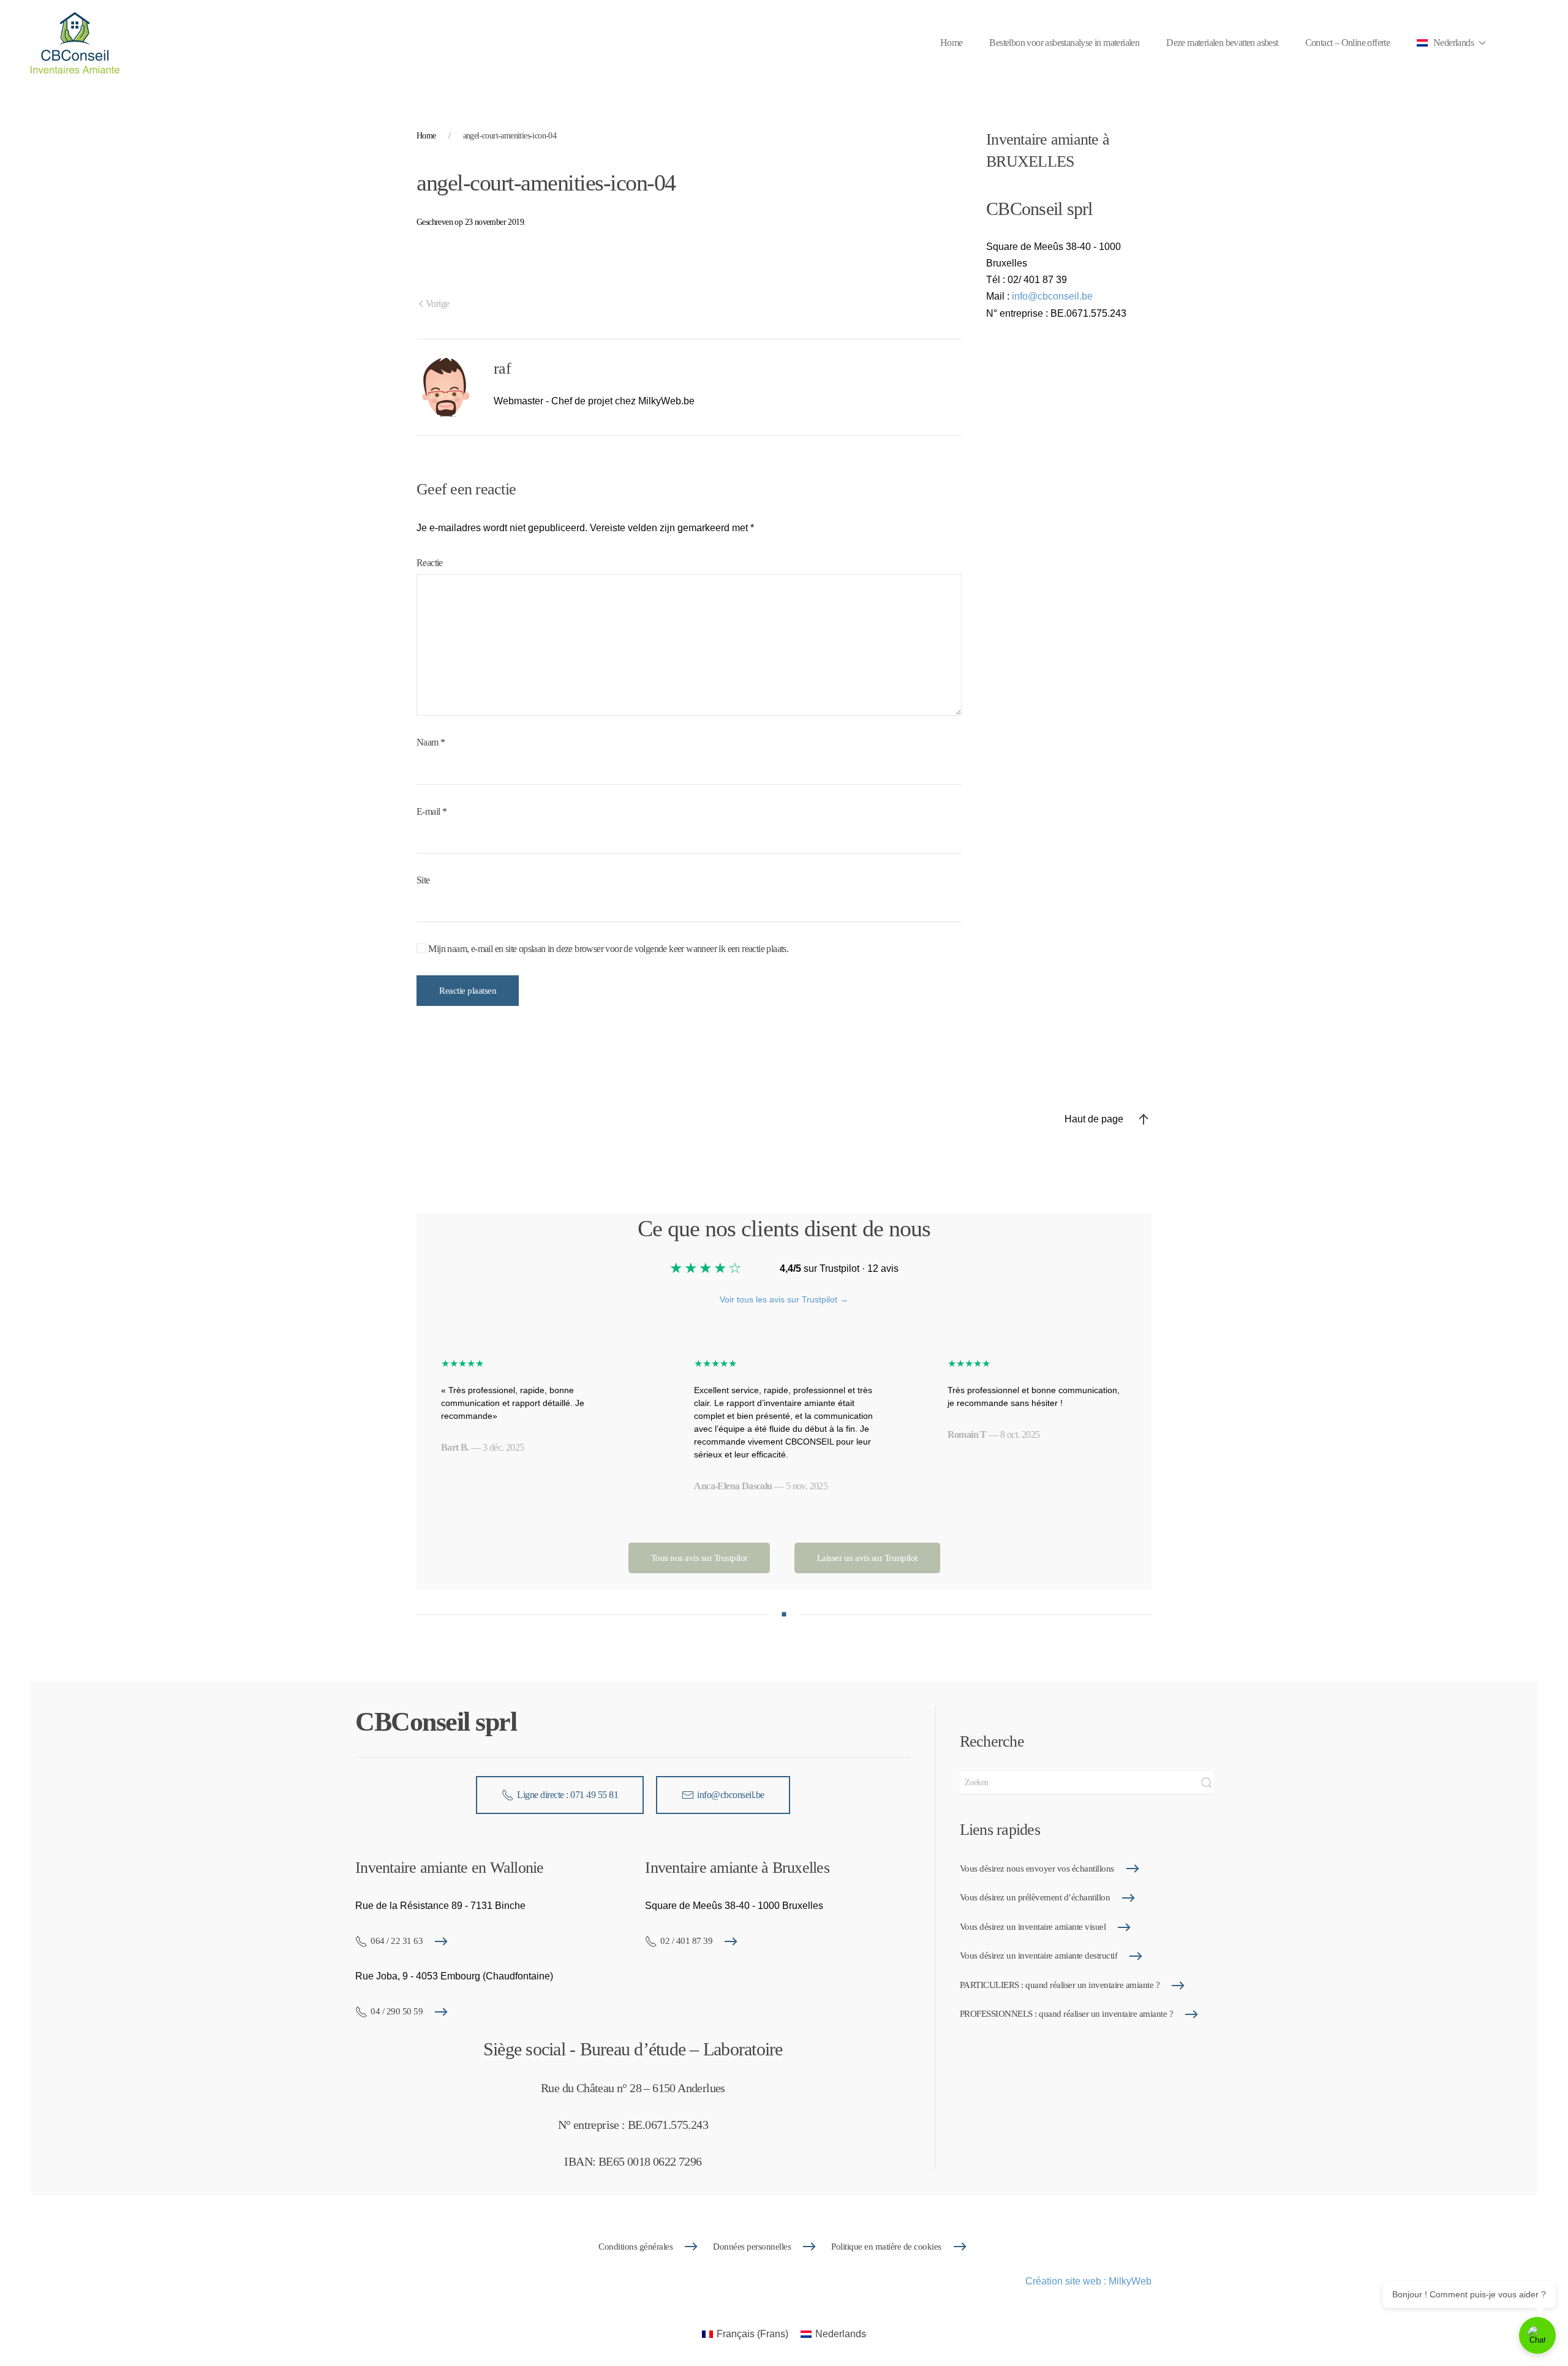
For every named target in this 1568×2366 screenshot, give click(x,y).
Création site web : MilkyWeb (1088, 2281)
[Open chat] (1537, 2335)
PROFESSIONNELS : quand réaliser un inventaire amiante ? (1067, 2014)
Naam (431, 742)
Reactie (430, 563)
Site (423, 880)
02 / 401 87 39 (686, 1941)
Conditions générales (635, 2247)
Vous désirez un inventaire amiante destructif (1039, 1956)
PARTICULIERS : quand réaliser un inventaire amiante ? (1060, 1985)
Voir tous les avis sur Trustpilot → (784, 1299)
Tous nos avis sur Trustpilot (699, 1558)
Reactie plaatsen (468, 991)
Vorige (437, 304)
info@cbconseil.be (1052, 296)
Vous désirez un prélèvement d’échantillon (1035, 1897)
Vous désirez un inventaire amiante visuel (1033, 1927)
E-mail (432, 811)
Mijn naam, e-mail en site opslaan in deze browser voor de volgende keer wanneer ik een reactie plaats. (607, 949)
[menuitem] (745, 2334)
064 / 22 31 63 (397, 1941)
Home (952, 43)
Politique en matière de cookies (886, 2247)
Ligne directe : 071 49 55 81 (567, 1795)
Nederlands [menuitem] (841, 2334)
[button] (1451, 43)
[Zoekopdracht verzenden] (1207, 1783)
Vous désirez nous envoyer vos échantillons (1037, 1869)
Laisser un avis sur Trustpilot (867, 1558)
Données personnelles (752, 2247)
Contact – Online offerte (1348, 43)
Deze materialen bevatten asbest (1222, 43)
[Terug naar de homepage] (75, 43)
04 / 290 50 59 (397, 2011)
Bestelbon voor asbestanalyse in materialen (1064, 43)
